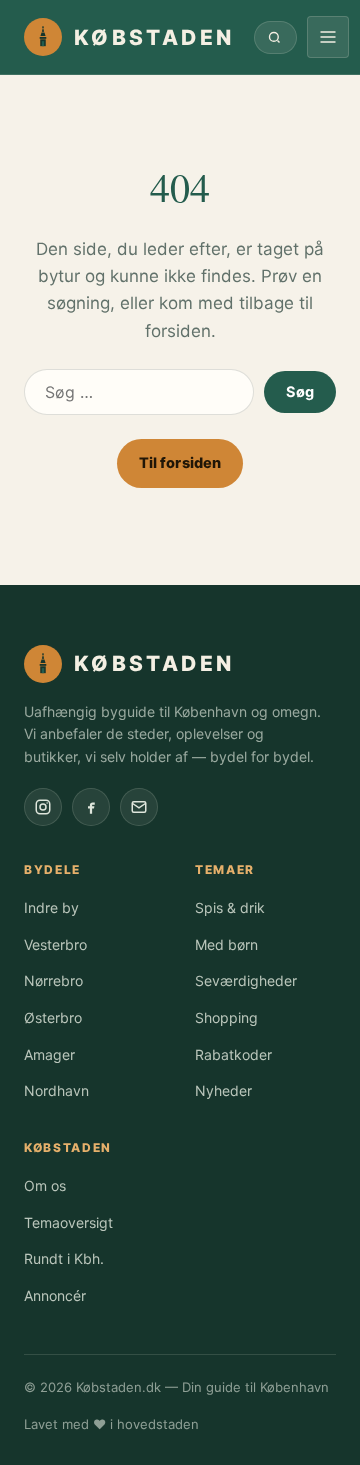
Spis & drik (230, 907)
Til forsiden (180, 463)
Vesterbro (55, 944)
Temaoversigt (68, 1222)
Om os (45, 1185)
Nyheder (223, 1090)
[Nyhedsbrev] (139, 807)
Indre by (51, 907)
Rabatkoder (233, 1054)
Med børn (226, 944)
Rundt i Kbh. (64, 1258)
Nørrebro (53, 980)
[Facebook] (91, 807)
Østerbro (53, 1017)
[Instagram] (43, 807)
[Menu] (328, 37)
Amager (49, 1054)
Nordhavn (56, 1090)
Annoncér (55, 1295)
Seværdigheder (246, 980)
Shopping (226, 1017)
